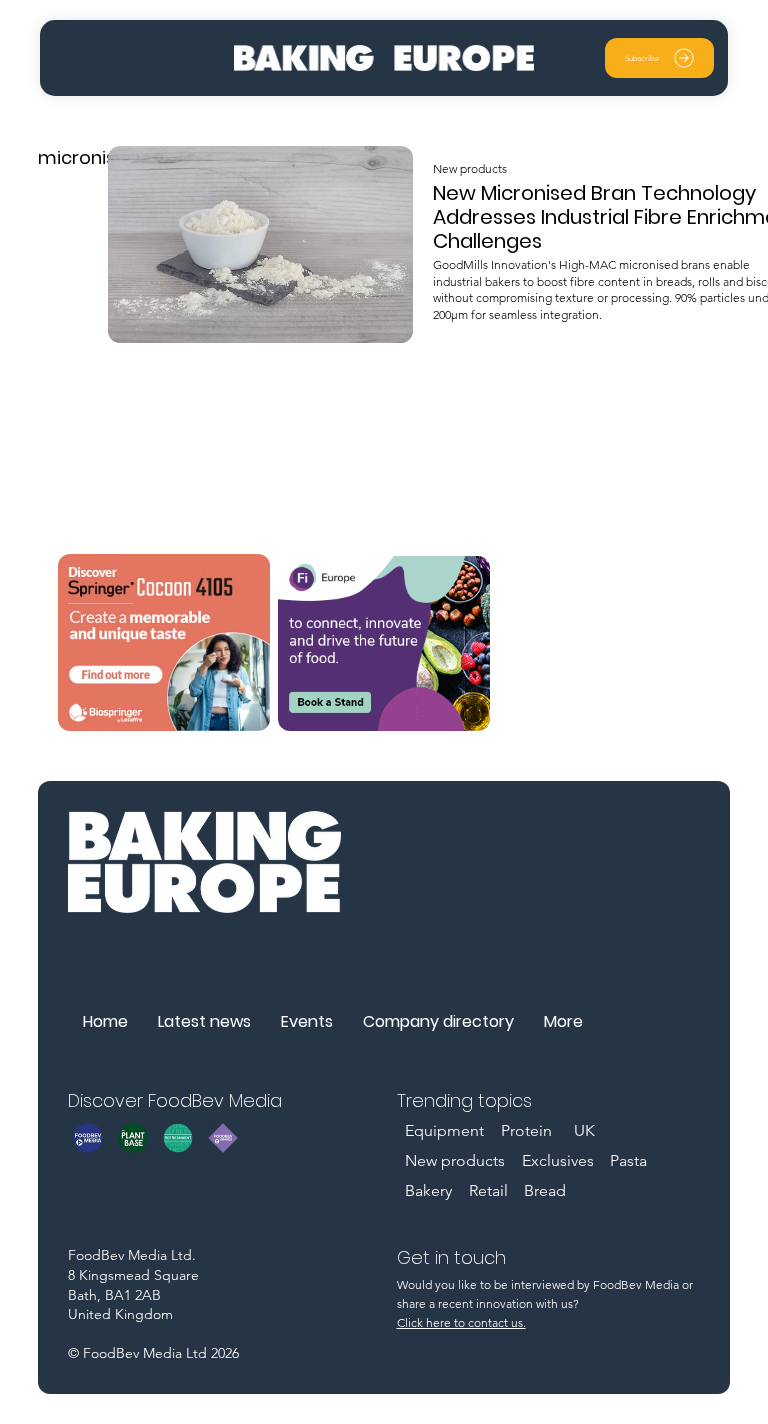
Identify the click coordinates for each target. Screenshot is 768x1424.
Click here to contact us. (461, 1322)
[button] (659, 58)
